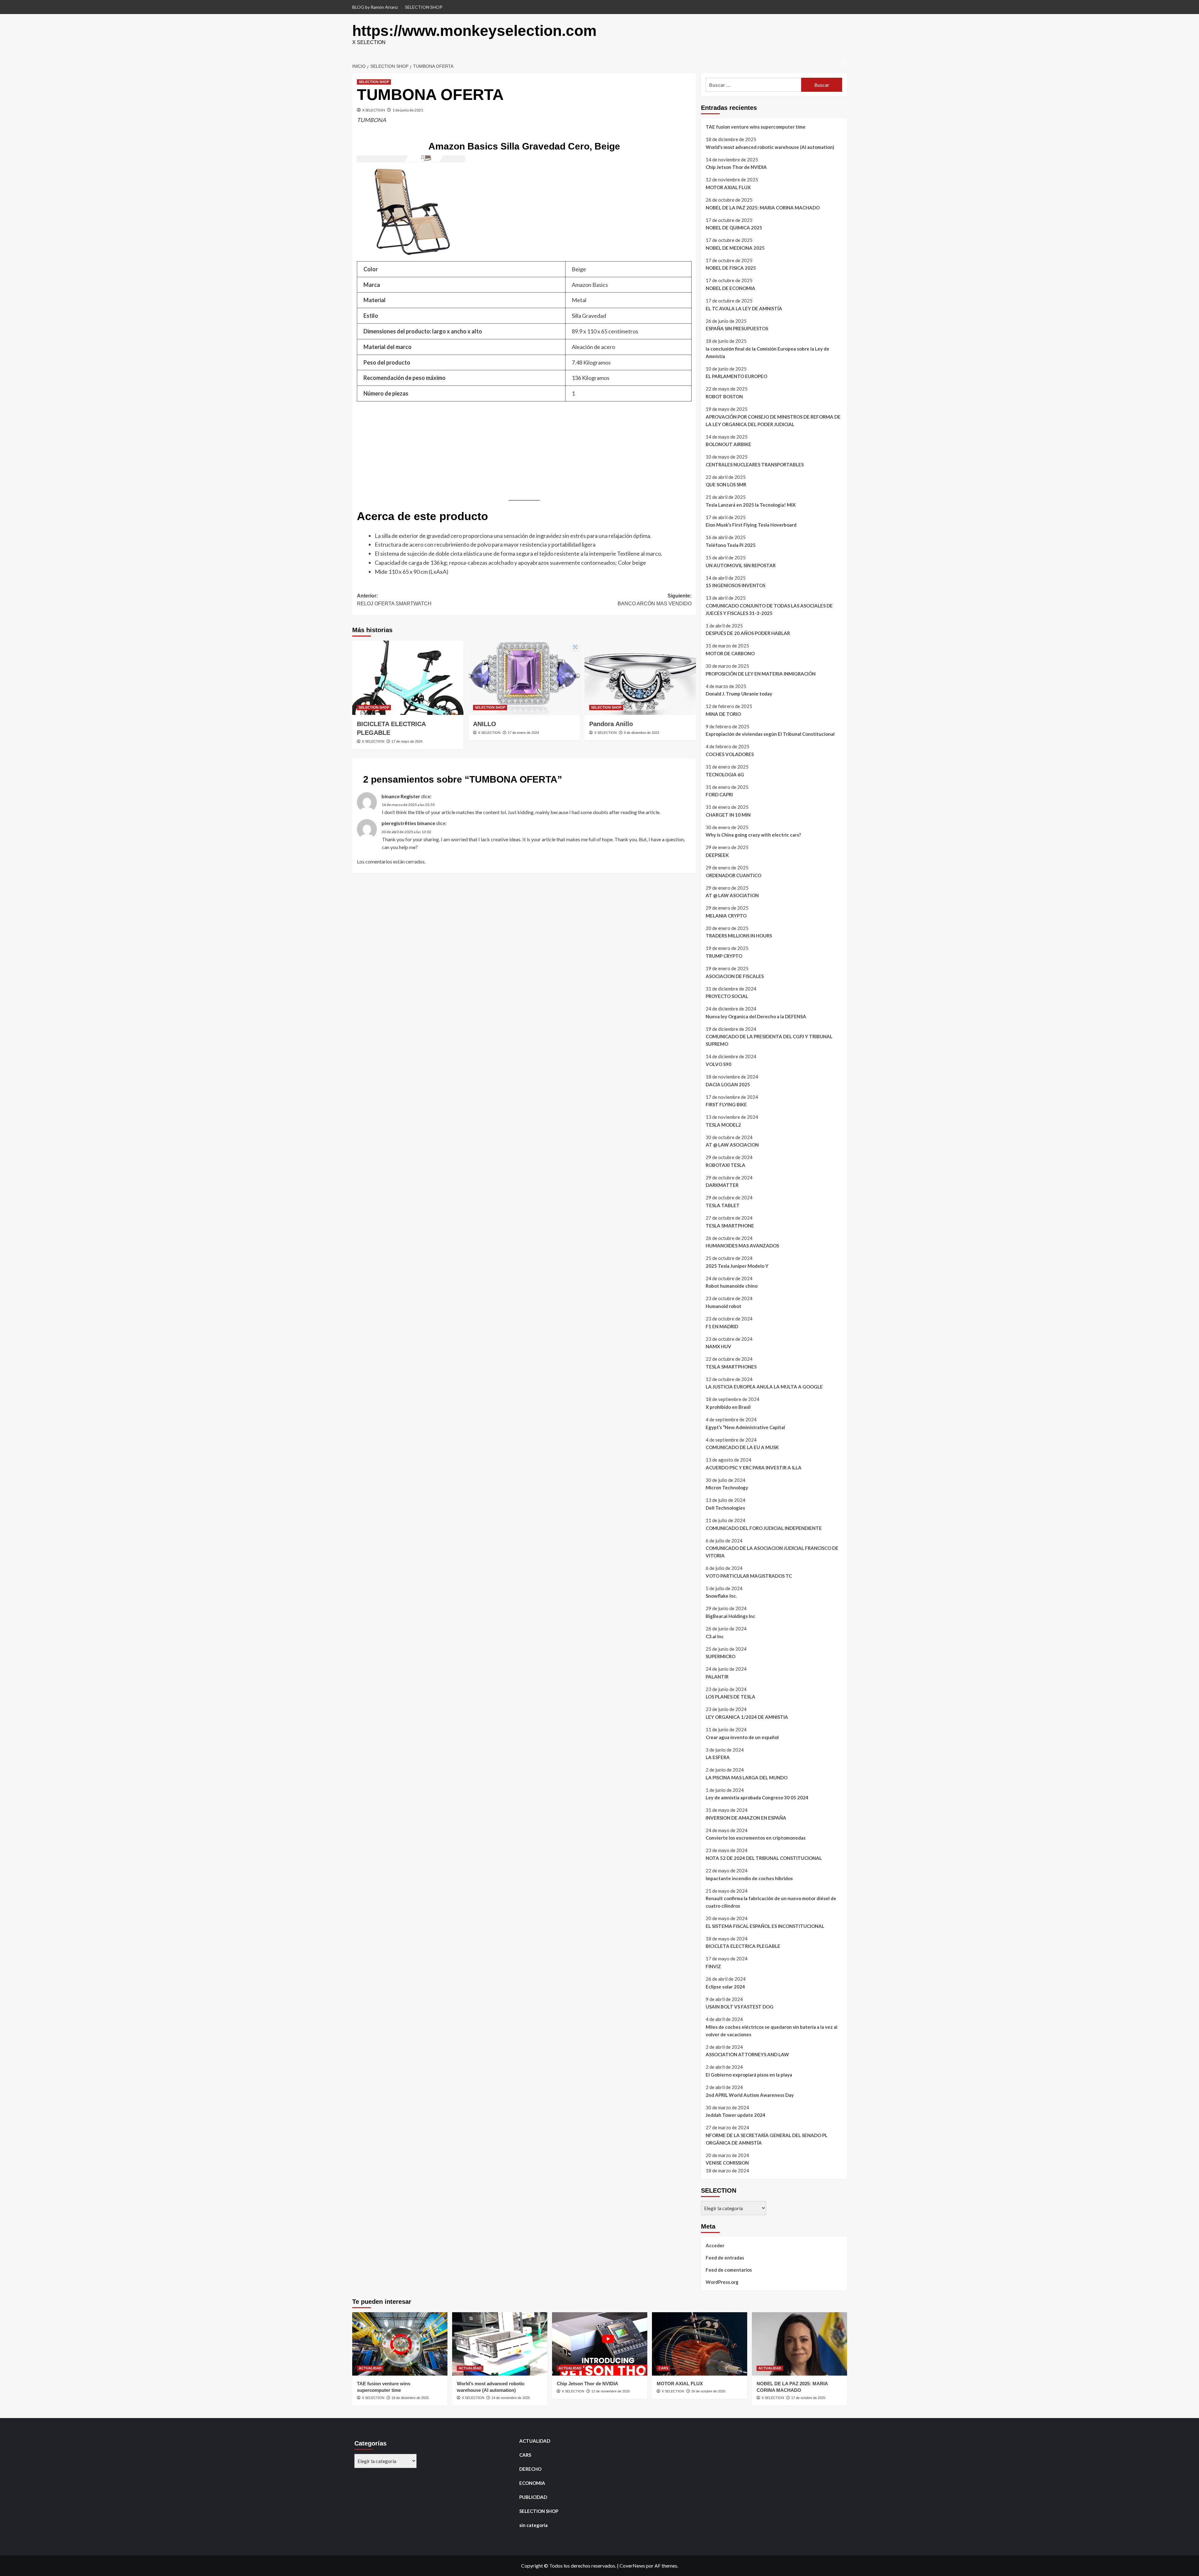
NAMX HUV (718, 1346)
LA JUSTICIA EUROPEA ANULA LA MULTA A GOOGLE (764, 1387)
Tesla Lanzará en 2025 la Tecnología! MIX (751, 505)
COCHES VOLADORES (730, 754)
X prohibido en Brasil (728, 1407)
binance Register (401, 796)
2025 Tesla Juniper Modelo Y (737, 1266)
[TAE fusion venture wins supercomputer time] (400, 2344)
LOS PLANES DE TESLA (730, 1697)
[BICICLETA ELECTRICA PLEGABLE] (408, 678)
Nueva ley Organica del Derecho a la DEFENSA (756, 1016)
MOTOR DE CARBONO (730, 653)
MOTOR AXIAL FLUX (728, 187)
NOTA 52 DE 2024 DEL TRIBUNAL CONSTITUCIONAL (764, 1858)
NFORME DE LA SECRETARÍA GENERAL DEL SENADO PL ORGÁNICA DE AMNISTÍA (767, 2139)
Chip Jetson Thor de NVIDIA (736, 167)
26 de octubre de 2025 (708, 2391)
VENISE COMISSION (727, 2163)
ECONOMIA (532, 2483)
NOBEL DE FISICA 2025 (731, 268)
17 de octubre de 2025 (808, 2398)
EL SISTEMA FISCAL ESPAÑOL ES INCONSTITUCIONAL (765, 1926)
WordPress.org (722, 2282)
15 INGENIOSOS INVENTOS (735, 585)
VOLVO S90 (718, 1064)
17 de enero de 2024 (523, 733)
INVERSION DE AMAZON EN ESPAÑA (746, 1818)
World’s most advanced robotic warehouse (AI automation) (770, 147)
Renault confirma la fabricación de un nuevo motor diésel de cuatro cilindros (771, 1902)
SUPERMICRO (720, 1656)
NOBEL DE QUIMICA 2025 (734, 228)
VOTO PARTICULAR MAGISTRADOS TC (749, 1576)
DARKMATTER (722, 1185)
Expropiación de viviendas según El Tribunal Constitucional (770, 734)
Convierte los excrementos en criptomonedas (756, 1838)
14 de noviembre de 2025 (511, 2398)
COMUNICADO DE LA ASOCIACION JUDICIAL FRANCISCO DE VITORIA (772, 1552)
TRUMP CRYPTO (724, 956)
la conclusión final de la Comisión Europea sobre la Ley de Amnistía (767, 352)
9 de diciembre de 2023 (641, 733)
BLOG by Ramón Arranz (375, 7)
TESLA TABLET (723, 1205)
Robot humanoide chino (732, 1286)
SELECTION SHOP (424, 7)
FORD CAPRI (719, 794)
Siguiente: (655, 600)
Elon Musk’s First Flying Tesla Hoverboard (751, 525)
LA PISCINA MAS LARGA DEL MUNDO (747, 1777)
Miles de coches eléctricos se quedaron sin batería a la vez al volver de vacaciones (772, 2031)
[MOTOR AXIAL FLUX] (700, 2344)
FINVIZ (713, 1966)
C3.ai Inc (715, 1636)
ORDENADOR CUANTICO (733, 875)
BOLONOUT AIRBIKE (728, 444)
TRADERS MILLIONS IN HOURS (739, 936)
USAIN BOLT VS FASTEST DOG (740, 2007)
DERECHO (530, 2469)
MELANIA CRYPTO (726, 916)
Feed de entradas (725, 2258)
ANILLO (485, 724)
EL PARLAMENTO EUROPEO (736, 376)
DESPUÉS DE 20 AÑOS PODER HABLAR (748, 633)
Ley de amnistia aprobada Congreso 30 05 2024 (757, 1797)
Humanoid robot (723, 1306)
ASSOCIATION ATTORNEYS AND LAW (747, 2054)
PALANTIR (717, 1677)
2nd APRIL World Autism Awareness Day (750, 2095)
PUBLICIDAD (533, 2497)
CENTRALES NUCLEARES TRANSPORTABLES (755, 465)
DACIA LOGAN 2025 (728, 1084)
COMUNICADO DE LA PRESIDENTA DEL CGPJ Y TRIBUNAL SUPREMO (769, 1040)
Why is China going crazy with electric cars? (753, 835)
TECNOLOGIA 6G (725, 774)
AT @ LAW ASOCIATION (732, 895)
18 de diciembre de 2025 (410, 2398)
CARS (663, 2368)
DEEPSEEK (717, 855)
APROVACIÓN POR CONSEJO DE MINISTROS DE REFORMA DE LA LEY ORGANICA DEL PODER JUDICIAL (773, 420)
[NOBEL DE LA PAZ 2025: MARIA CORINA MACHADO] (799, 2344)
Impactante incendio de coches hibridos (749, 1878)
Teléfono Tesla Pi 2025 (731, 545)
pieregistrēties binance (408, 823)
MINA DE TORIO (723, 714)
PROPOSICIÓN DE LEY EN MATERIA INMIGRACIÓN (761, 674)
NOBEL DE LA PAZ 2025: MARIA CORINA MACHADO (763, 208)
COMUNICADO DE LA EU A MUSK (742, 1447)
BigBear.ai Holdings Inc (730, 1616)
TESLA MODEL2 (723, 1125)
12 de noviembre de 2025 (611, 2391)
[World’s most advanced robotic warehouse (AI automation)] (500, 2344)
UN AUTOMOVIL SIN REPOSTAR (741, 565)
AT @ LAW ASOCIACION (732, 1145)
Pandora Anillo (611, 724)
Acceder (715, 2245)
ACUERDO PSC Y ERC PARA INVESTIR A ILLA (754, 1467)
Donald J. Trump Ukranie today (739, 694)
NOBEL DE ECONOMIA (730, 288)
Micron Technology (727, 1487)
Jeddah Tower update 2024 (735, 2115)
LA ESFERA (718, 1757)
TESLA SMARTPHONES (731, 1367)
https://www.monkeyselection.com (474, 31)
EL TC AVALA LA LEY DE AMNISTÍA (744, 308)
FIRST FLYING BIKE (726, 1104)
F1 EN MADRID (722, 1326)
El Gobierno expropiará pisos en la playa (749, 2075)
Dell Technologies (725, 1508)
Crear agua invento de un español (742, 1737)
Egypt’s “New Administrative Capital (745, 1427)
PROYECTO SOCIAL (727, 996)
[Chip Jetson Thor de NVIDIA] (600, 2344)
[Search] (843, 64)
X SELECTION (374, 110)
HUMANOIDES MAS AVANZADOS (742, 1246)
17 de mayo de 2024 (407, 741)
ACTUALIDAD (370, 2368)
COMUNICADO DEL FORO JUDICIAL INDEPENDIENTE (764, 1528)
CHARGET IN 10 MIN (728, 815)
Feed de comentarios (729, 2270)
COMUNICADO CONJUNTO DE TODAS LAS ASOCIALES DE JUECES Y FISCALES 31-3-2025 (769, 609)
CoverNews (632, 2566)
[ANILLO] (524, 678)
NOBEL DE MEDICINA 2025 (735, 248)
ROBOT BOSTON (724, 396)
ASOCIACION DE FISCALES (735, 976)
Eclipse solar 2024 (725, 1987)
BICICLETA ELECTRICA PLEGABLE (743, 1946)
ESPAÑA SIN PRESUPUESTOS (737, 328)
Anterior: (394, 600)
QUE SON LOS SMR (726, 484)
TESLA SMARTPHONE (730, 1226)
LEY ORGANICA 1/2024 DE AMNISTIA (747, 1717)
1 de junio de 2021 (408, 110)
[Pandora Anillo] (640, 678)
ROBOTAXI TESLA (725, 1165)
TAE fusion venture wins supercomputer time (756, 127)
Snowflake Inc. (721, 1596)
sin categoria (533, 2525)
